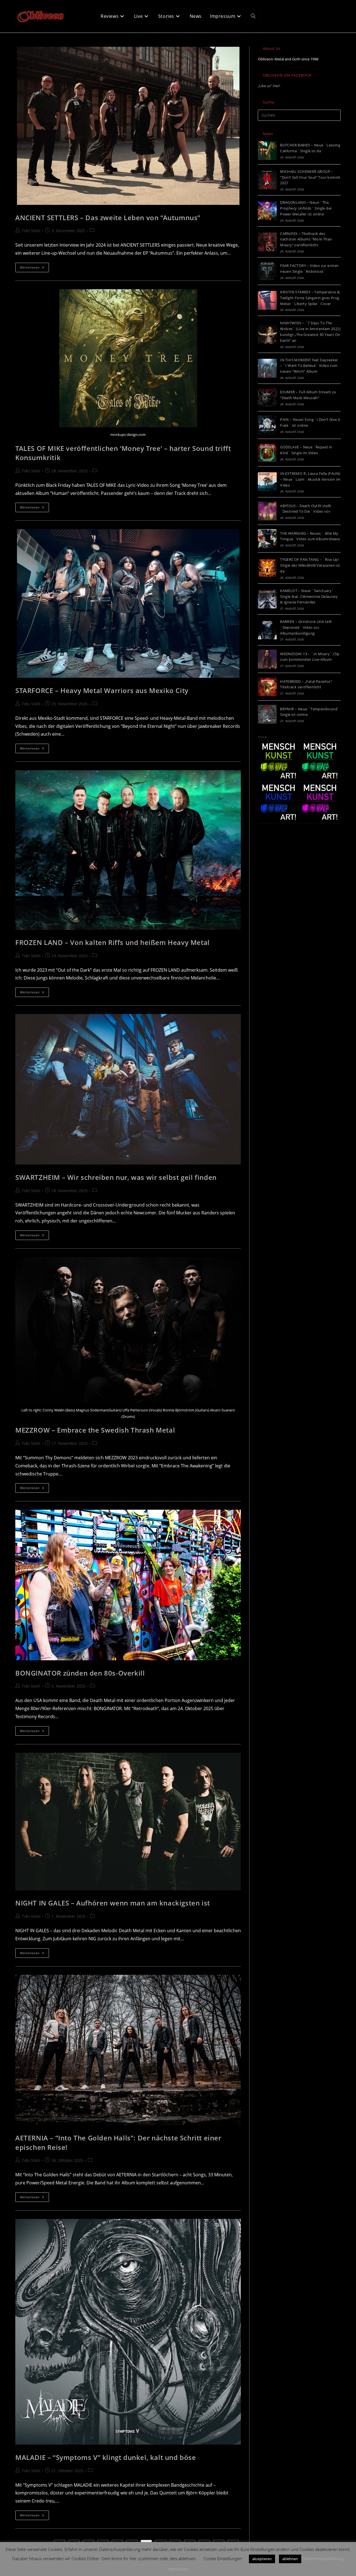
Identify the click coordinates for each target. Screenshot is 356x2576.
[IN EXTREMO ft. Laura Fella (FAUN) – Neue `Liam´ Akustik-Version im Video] (267, 482)
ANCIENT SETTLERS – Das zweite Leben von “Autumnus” (108, 218)
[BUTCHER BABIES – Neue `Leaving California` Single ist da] (267, 151)
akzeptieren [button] (262, 2559)
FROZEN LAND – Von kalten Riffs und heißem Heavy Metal (113, 942)
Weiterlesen (34, 268)
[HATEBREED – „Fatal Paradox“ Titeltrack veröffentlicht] (267, 687)
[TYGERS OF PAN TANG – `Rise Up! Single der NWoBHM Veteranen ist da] (267, 568)
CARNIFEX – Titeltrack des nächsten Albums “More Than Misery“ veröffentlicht (306, 239)
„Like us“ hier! (269, 86)
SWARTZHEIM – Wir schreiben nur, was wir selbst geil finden (116, 1177)
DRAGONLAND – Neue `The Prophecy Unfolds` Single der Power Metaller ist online (306, 208)
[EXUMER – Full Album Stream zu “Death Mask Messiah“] (267, 397)
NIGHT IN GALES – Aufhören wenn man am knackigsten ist (113, 1903)
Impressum (178, 2569)
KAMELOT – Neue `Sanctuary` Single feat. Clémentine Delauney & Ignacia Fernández (309, 596)
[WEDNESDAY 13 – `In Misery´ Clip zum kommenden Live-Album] (267, 659)
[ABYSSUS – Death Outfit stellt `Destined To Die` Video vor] (267, 511)
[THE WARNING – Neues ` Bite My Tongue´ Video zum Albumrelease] (267, 539)
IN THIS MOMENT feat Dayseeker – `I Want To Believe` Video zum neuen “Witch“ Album (309, 366)
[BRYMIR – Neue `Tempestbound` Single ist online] (267, 714)
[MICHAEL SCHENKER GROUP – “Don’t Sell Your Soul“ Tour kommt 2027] (267, 180)
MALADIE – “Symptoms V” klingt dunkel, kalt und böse (106, 2457)
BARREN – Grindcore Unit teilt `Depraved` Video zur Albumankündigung (306, 627)
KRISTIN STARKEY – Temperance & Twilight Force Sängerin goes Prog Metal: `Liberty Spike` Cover (310, 298)
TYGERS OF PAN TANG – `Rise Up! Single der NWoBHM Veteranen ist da (310, 565)
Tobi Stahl (31, 231)
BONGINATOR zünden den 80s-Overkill (80, 1673)
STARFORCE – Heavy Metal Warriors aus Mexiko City (102, 690)
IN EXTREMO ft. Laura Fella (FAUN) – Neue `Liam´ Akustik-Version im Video (310, 479)
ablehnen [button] (290, 2559)
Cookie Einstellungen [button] (223, 2558)
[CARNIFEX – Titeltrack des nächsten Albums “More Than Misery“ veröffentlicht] (267, 242)
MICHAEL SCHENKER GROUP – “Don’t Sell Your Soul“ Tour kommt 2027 (310, 177)
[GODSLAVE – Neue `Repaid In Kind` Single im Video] (267, 453)
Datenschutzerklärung (323, 2558)
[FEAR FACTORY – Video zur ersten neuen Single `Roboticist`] (267, 271)
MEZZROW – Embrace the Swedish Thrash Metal (95, 1430)
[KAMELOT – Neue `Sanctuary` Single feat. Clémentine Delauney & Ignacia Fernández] (267, 599)
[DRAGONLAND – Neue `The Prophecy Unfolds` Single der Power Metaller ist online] (267, 211)
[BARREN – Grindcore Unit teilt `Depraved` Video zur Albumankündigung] (267, 630)
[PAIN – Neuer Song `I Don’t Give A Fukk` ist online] (267, 425)
